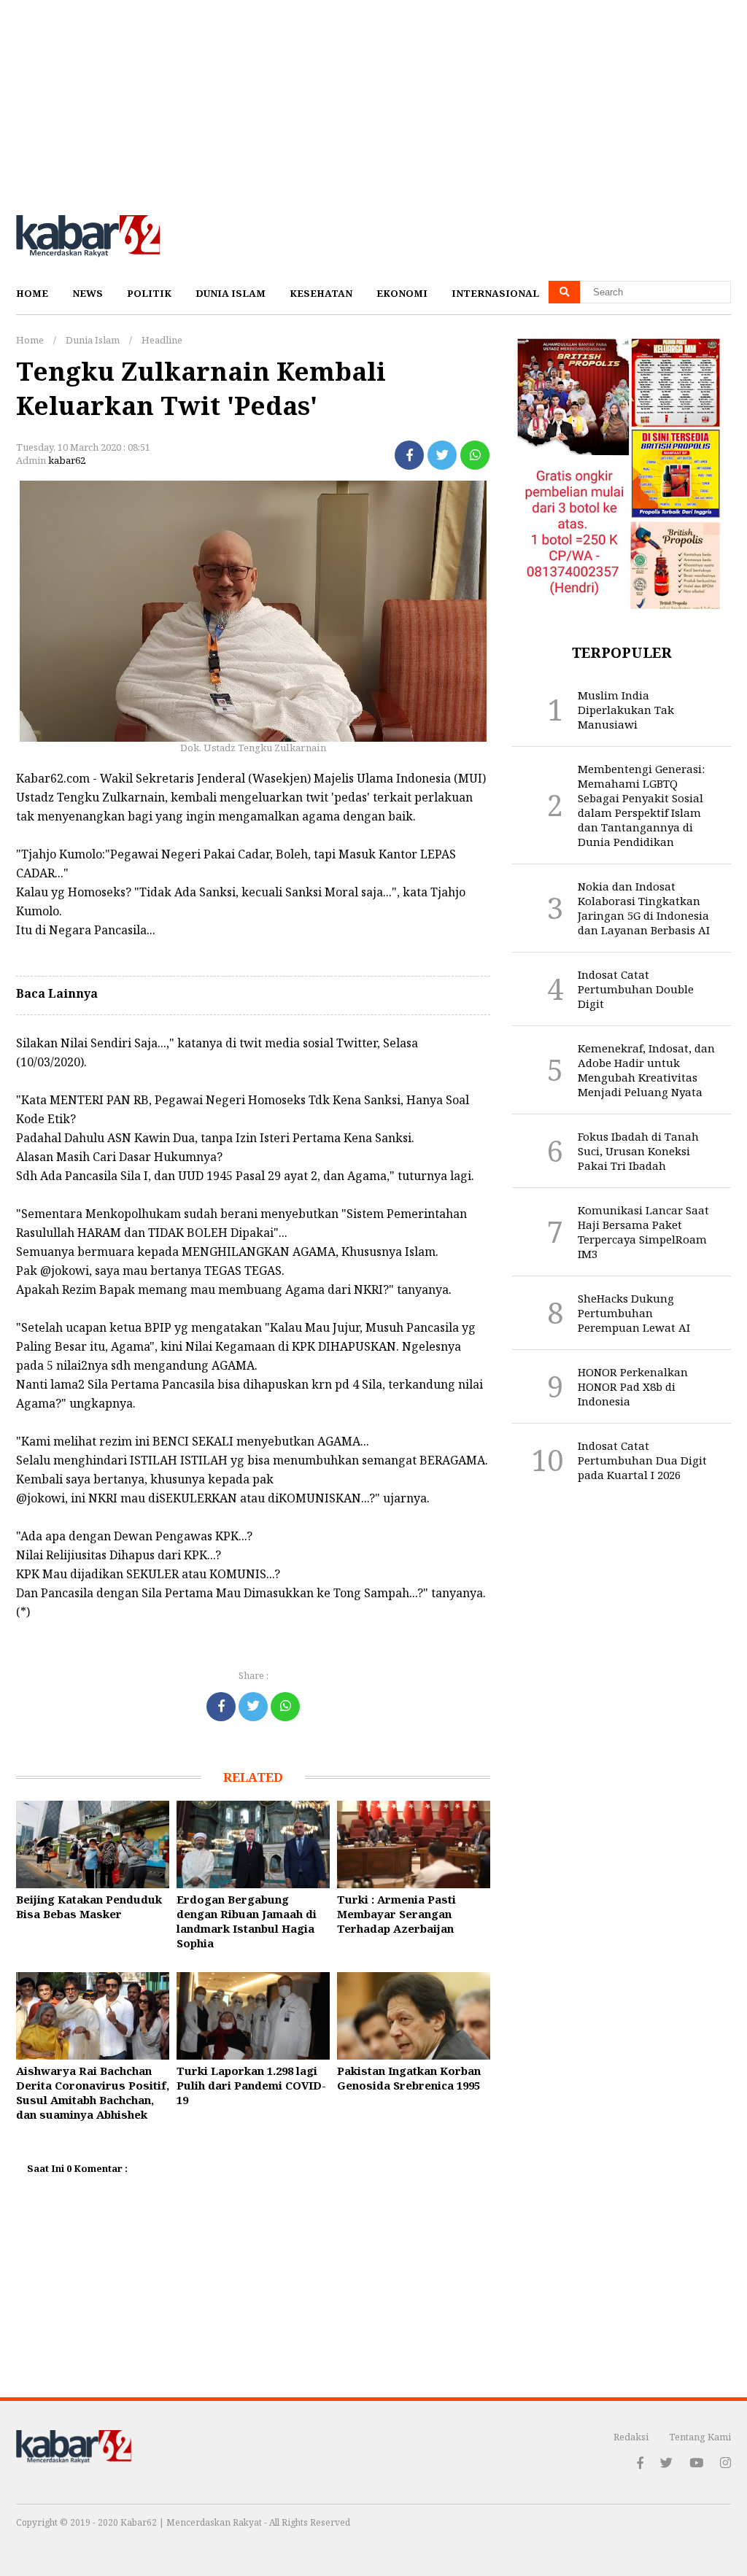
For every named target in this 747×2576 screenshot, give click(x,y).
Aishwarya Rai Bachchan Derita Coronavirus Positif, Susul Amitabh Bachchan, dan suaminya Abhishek (93, 2092)
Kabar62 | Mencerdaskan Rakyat (192, 2522)
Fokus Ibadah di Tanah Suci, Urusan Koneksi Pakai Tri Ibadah (638, 1151)
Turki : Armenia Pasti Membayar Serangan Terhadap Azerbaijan (396, 1914)
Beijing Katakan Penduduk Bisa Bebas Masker (89, 1906)
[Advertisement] (373, 102)
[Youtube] (696, 2463)
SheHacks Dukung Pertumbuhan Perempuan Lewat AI (634, 1313)
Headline (162, 340)
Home (32, 293)
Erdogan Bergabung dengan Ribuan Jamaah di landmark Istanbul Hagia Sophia (247, 1921)
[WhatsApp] (475, 455)
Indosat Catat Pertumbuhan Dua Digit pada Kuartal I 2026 (642, 1460)
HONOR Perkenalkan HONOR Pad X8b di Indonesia (633, 1386)
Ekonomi (402, 293)
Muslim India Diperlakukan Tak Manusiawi (626, 710)
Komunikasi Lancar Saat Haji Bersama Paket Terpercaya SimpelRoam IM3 (643, 1232)
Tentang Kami (700, 2437)
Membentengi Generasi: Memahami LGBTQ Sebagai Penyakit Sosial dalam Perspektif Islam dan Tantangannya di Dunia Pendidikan (641, 805)
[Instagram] (725, 2463)
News (88, 293)
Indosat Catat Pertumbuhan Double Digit (636, 989)
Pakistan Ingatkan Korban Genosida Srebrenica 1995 (409, 2078)
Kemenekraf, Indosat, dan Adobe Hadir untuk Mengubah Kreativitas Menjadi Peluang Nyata (646, 1070)
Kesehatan (321, 293)
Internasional (495, 293)
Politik (149, 293)
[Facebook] (409, 455)
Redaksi (631, 2437)
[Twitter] (442, 455)
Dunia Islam (231, 293)
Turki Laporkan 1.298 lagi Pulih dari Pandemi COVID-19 (251, 2085)
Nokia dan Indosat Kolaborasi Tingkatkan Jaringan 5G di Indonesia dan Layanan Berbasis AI (644, 908)
